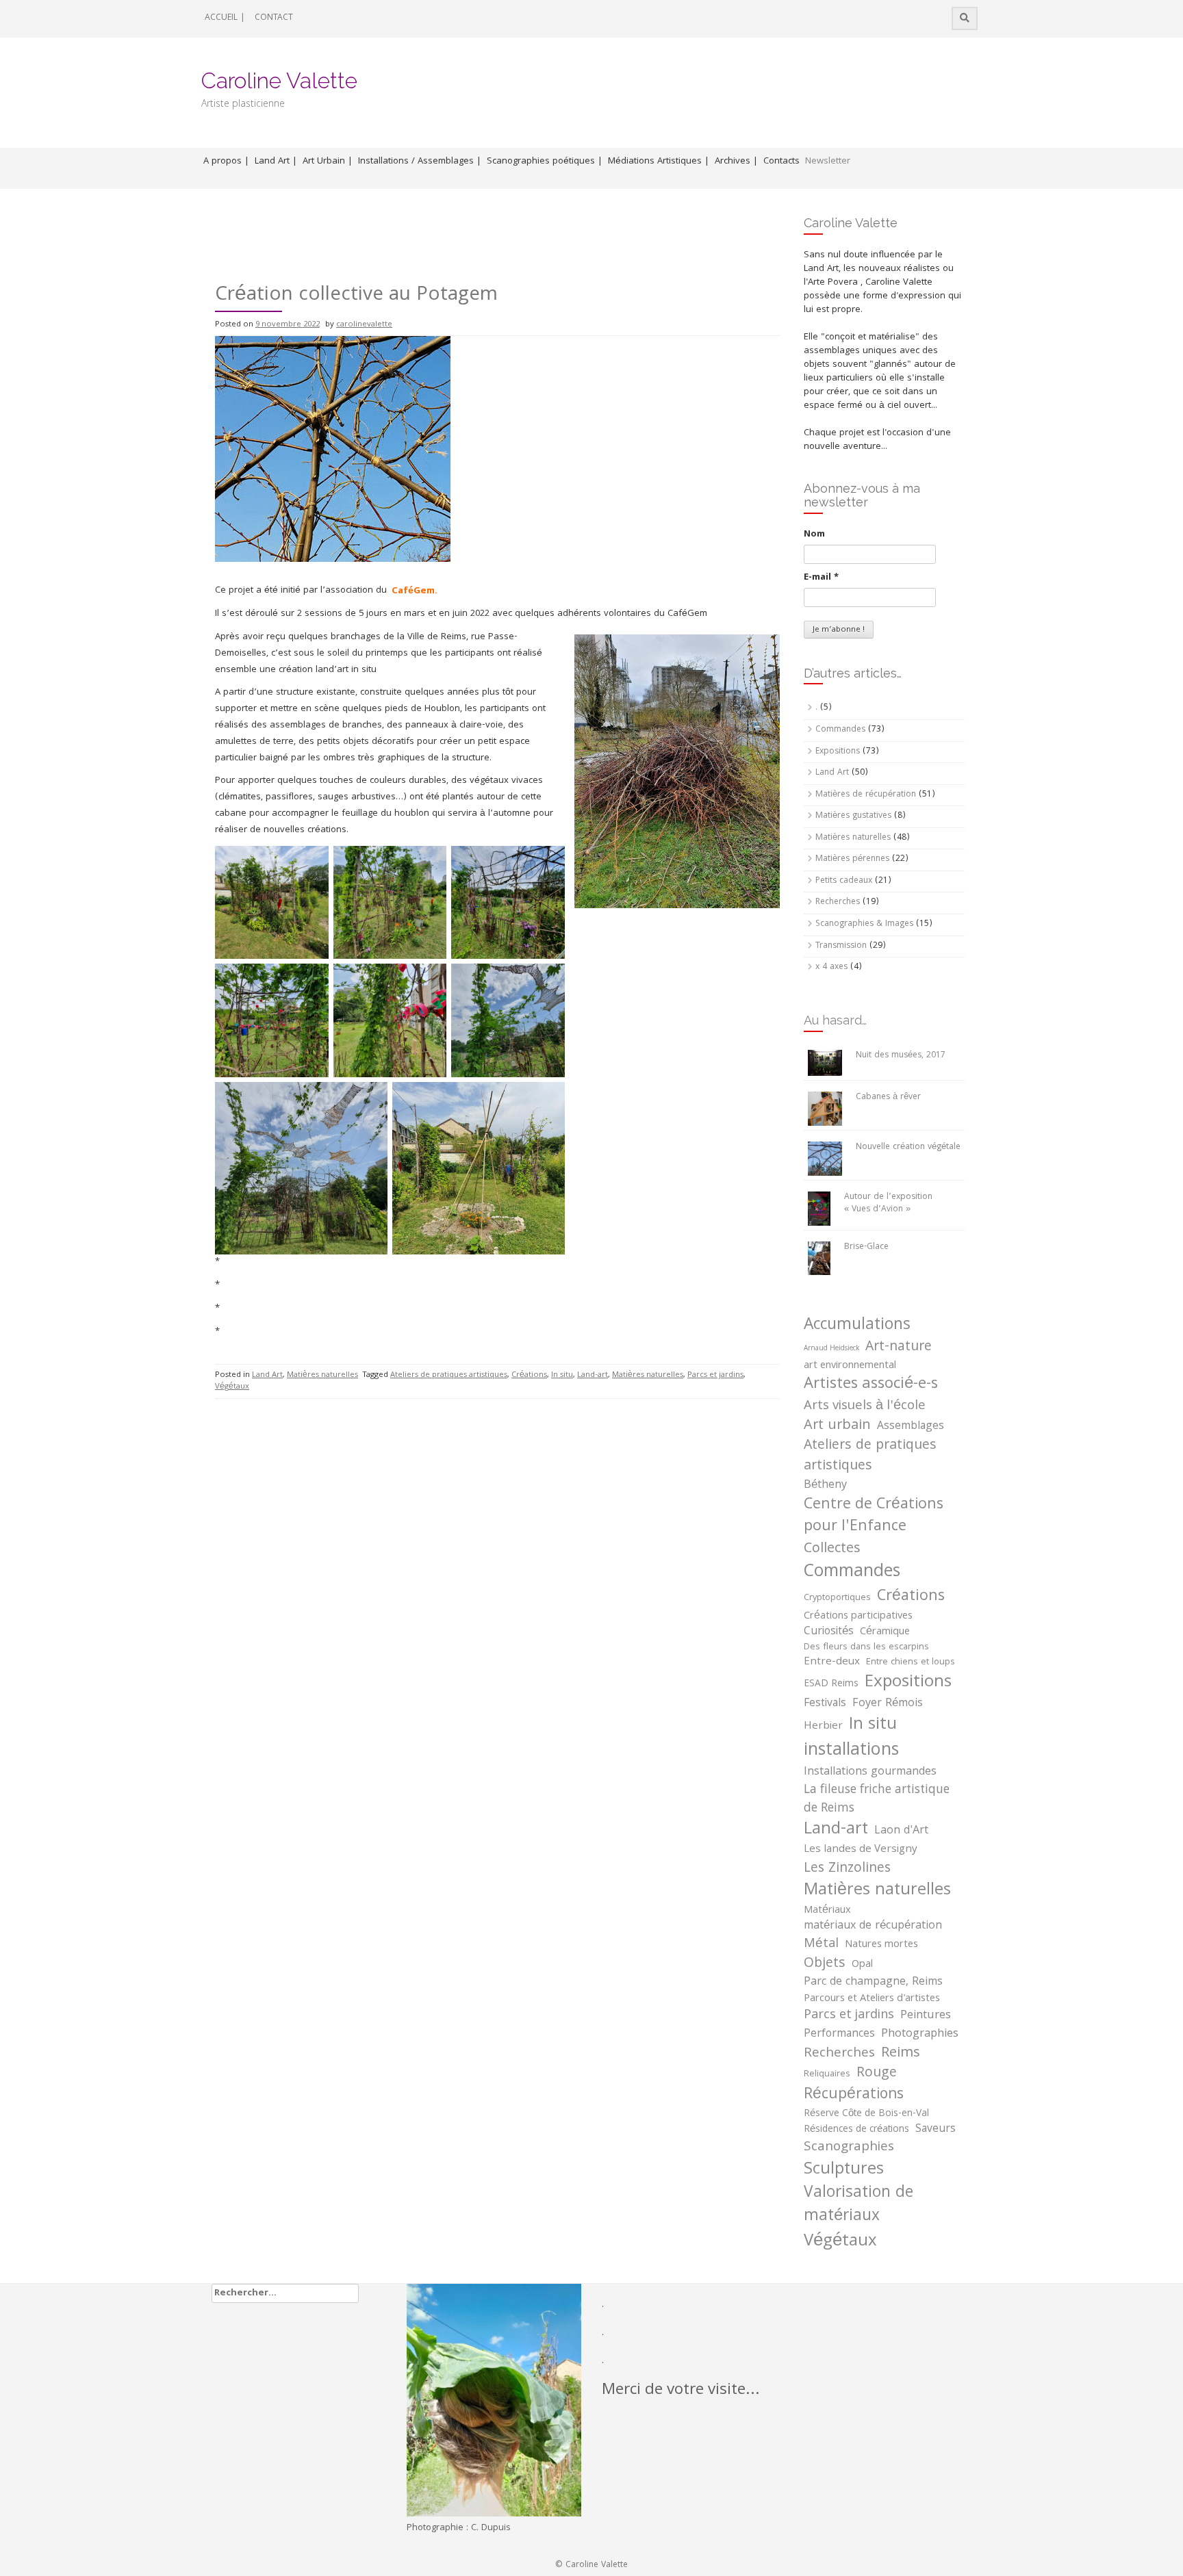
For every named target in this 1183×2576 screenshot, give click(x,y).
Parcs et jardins (715, 1375)
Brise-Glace (866, 1247)
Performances (839, 2035)
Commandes (840, 730)
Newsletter (828, 162)
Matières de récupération (866, 795)
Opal (862, 1965)
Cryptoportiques (837, 1599)
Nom (814, 534)
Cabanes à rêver (888, 1097)
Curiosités (829, 1632)
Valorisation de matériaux (858, 2206)
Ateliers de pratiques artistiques (449, 1375)
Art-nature (899, 1348)
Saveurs (936, 2130)
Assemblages (911, 1427)
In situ (562, 1375)
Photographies (920, 2034)
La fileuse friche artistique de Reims (877, 1800)
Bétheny (825, 1486)
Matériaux (827, 1911)
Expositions (838, 752)
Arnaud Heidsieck (831, 1349)
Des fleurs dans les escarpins (866, 1648)
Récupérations (854, 2096)
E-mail (821, 578)
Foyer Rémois (888, 1704)
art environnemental (850, 1366)
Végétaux (232, 1387)
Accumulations (857, 1326)
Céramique (885, 1632)
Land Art (267, 1375)
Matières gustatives (853, 816)
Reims (901, 2053)
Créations (529, 1375)
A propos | (226, 162)
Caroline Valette (279, 80)
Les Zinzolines (847, 1869)
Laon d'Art (901, 1832)
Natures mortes (881, 1945)
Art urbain (837, 1426)
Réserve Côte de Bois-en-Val (866, 2114)
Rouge (877, 2074)
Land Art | (276, 162)
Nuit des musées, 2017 (901, 1056)
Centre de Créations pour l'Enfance (874, 1517)
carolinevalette (364, 325)
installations (851, 1751)
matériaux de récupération (873, 1927)
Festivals (825, 1704)
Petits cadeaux (844, 881)
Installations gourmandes (870, 1773)
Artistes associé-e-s (871, 1385)
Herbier (823, 1727)
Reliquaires (827, 2075)
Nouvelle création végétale (908, 1147)
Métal (821, 1945)
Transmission (841, 946)
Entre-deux (832, 1663)
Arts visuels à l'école (865, 1406)
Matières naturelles (322, 1375)
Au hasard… (835, 1020)
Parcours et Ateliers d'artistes (872, 1999)
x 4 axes (831, 967)
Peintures (926, 2016)
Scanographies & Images (864, 924)
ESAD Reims (831, 1685)
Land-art (593, 1375)
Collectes (832, 1549)
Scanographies (849, 2148)
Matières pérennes (852, 859)
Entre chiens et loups (911, 1663)
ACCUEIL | (225, 18)
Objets (825, 1965)
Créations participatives (858, 1617)
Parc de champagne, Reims (873, 1983)
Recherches (838, 902)
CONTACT (274, 18)
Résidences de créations (856, 2130)
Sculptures (844, 2170)
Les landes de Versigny (861, 1850)
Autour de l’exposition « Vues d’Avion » (888, 1204)
